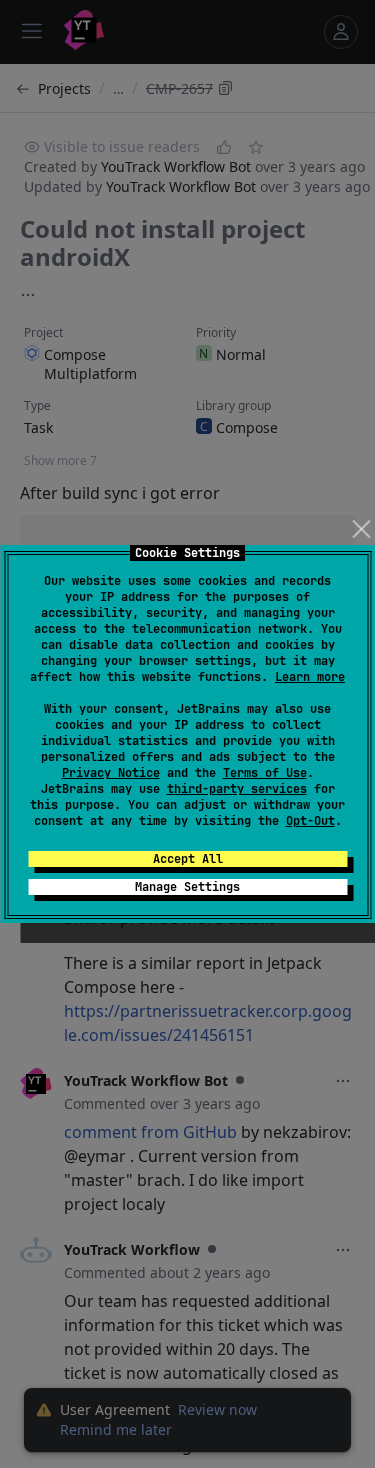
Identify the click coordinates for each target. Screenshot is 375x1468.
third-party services (237, 789)
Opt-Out (310, 821)
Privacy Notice (111, 773)
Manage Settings (187, 887)
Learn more (310, 677)
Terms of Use (265, 773)
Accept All (188, 859)
